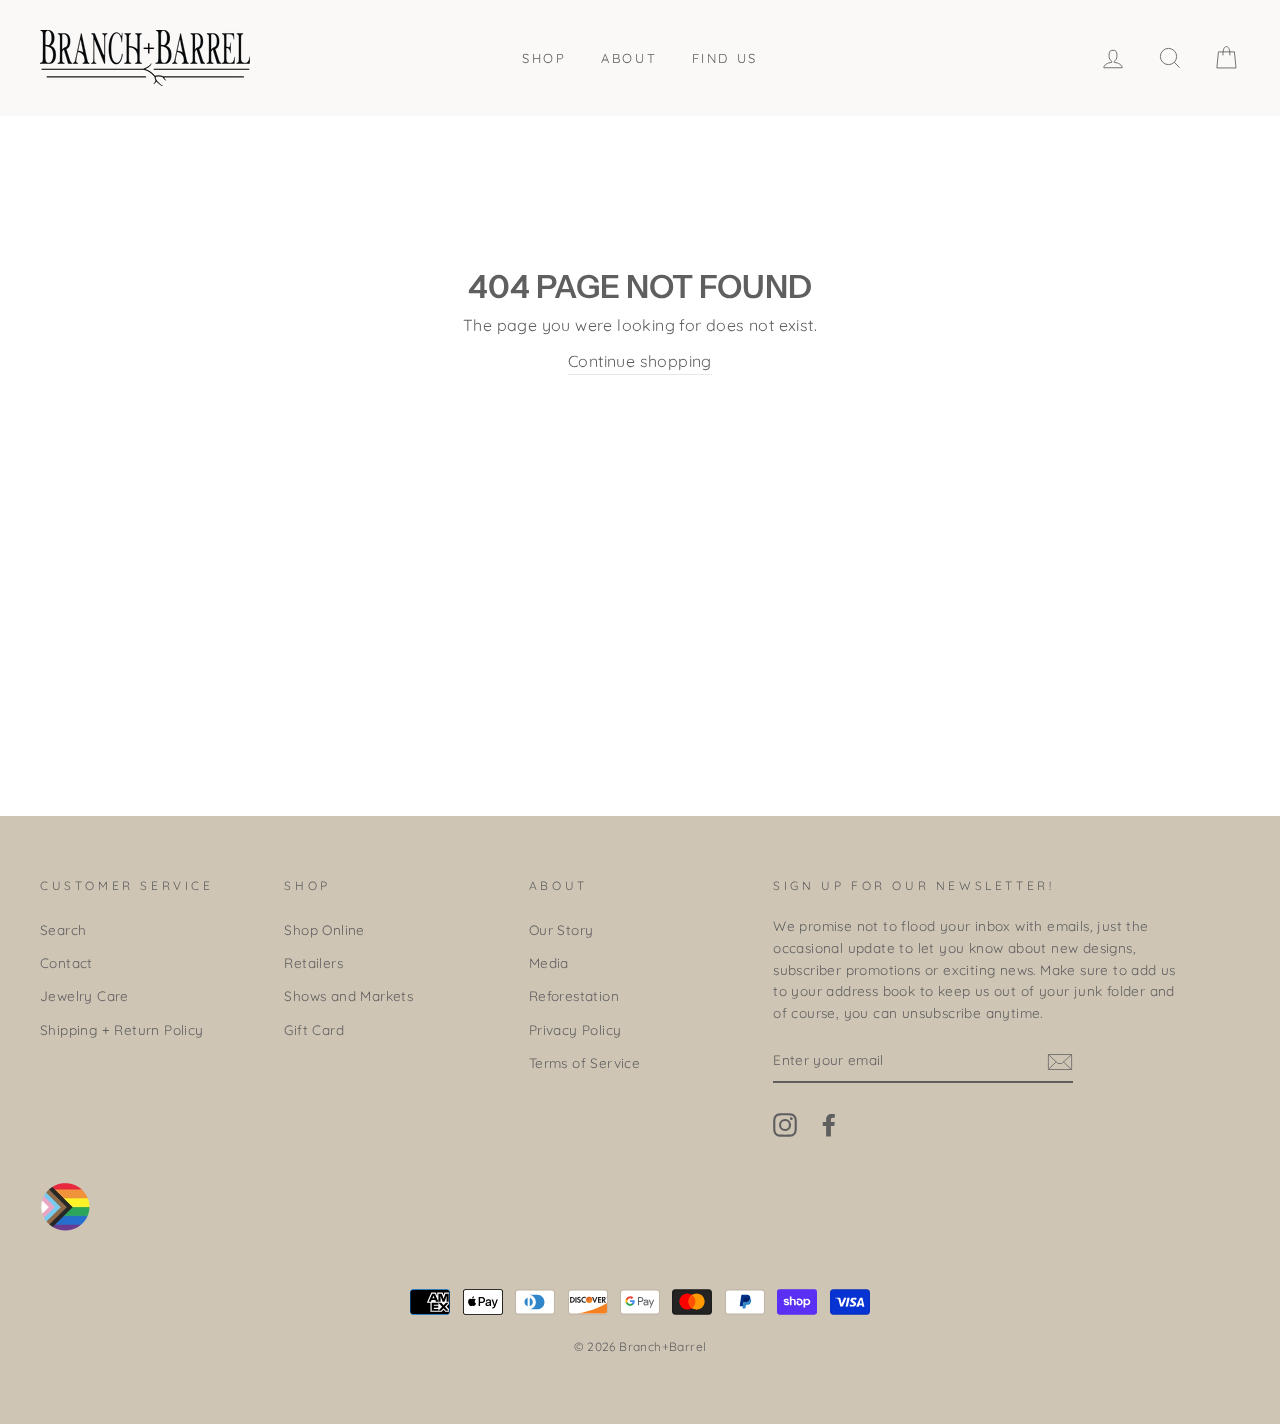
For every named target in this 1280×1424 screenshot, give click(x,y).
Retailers (313, 962)
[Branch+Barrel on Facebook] (829, 1125)
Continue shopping (640, 361)
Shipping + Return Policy (122, 1029)
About (629, 58)
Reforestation (574, 995)
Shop (544, 58)
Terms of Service (584, 1062)
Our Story (561, 929)
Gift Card (314, 1029)
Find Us (725, 58)
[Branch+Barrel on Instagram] (785, 1125)
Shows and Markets (348, 995)
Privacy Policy (575, 1029)
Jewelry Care (84, 995)
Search (63, 929)
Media (549, 962)
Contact (66, 962)
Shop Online (324, 929)
